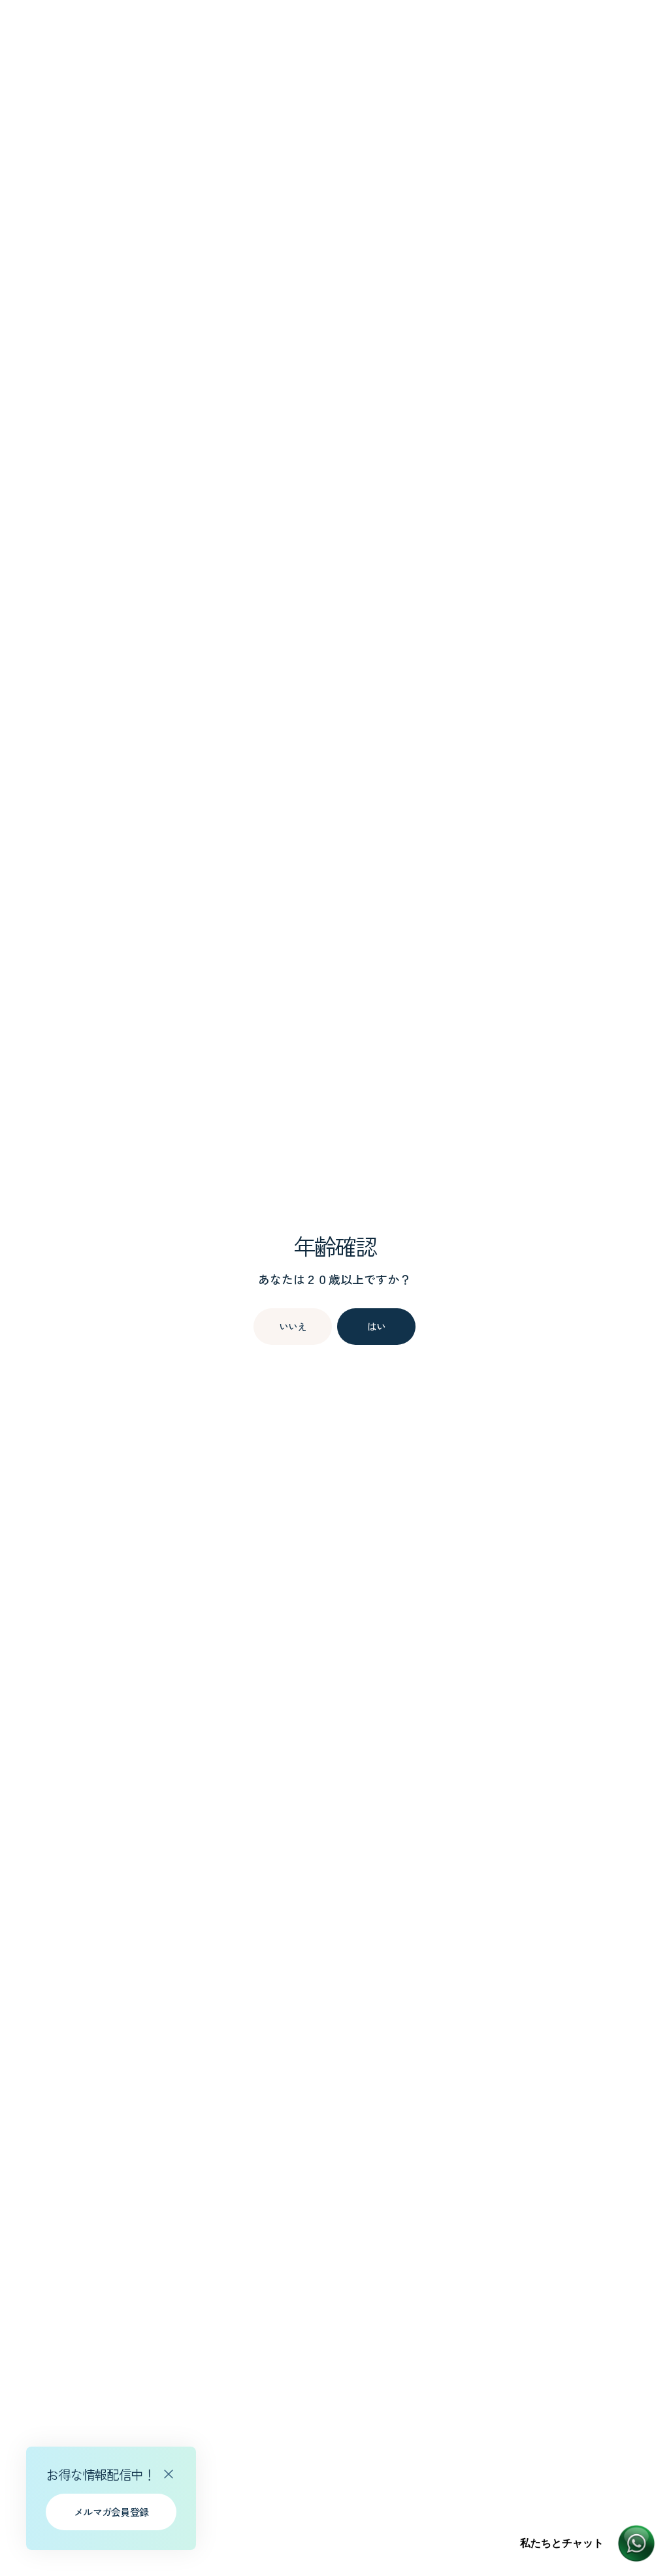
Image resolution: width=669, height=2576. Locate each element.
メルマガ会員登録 (111, 2512)
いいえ (293, 1326)
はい (377, 1326)
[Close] (169, 2474)
